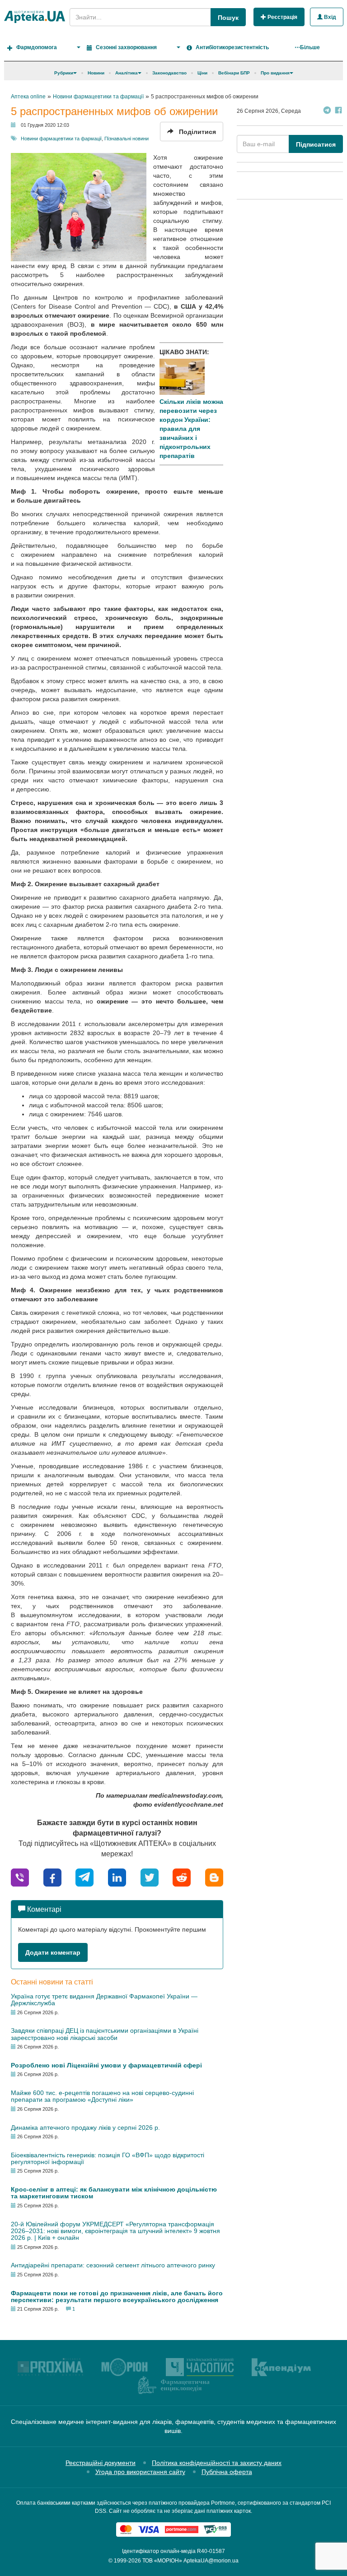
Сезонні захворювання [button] (126, 47)
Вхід (329, 17)
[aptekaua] (214, 1877)
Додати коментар (53, 1952)
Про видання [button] (275, 73)
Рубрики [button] (64, 73)
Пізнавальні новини (127, 139)
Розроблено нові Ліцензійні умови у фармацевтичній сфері (106, 2065)
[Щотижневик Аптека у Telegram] (327, 111)
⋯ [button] (307, 47)
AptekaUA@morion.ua (211, 2561)
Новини (96, 73)
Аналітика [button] (127, 73)
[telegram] (84, 1877)
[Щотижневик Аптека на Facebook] (338, 111)
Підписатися (316, 144)
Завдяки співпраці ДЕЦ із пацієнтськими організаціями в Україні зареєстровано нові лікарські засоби (105, 2034)
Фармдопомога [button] (37, 47)
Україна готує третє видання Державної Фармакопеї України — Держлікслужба (104, 2000)
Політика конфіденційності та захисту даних (217, 2463)
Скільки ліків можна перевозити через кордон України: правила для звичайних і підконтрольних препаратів (191, 429)
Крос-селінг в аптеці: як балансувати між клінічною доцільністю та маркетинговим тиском (114, 2193)
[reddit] (182, 1877)
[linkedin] (117, 1877)
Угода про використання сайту (140, 2472)
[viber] (20, 1877)
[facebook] (52, 1877)
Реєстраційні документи (101, 2463)
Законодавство (169, 73)
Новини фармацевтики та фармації (61, 139)
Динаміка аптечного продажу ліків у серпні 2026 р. (85, 2127)
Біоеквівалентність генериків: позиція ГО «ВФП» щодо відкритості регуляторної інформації (108, 2158)
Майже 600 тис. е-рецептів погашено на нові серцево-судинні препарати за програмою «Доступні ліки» (102, 2096)
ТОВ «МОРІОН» (162, 2561)
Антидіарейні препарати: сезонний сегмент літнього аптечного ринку (113, 2265)
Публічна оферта (227, 2472)
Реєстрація (282, 17)
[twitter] (150, 1877)
